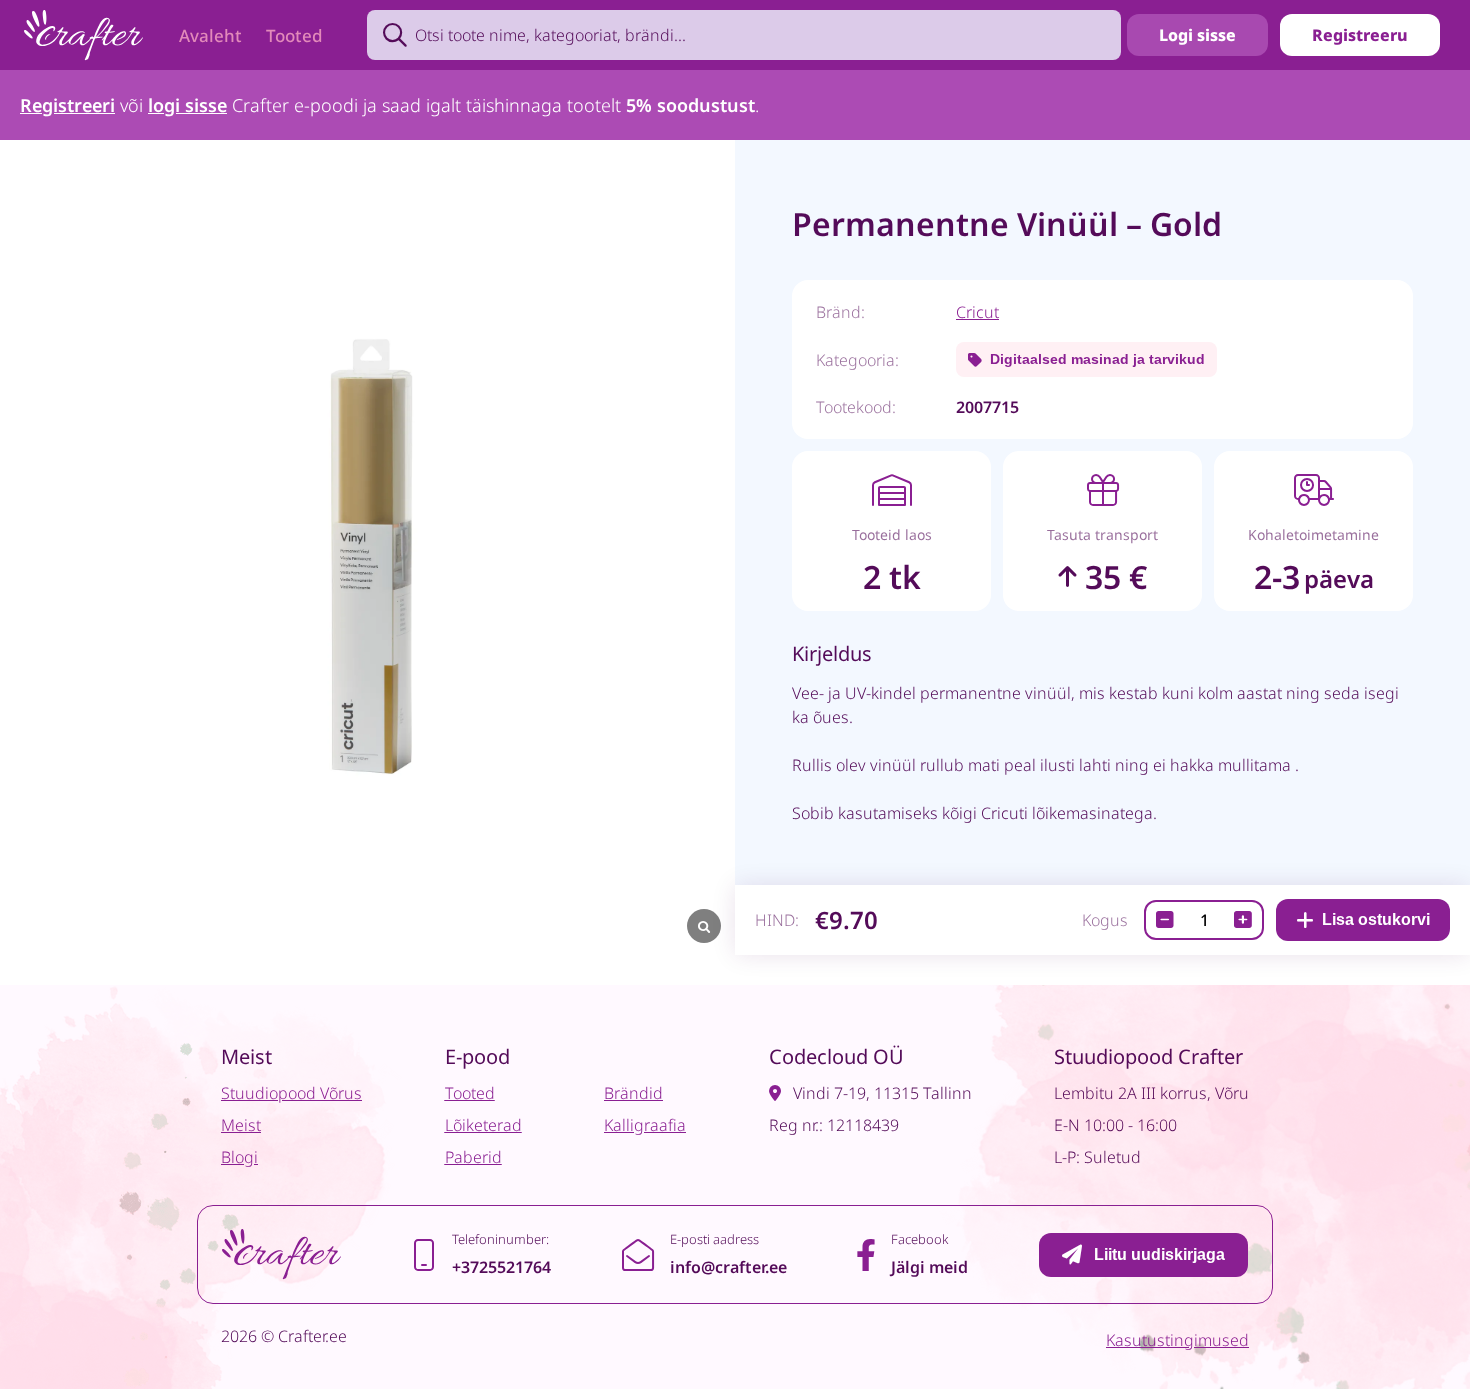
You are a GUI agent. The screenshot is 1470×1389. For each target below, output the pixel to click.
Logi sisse (1197, 35)
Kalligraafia (645, 1125)
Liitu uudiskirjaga (1159, 1254)
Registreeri (67, 105)
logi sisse (187, 105)
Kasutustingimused (1177, 1340)
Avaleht (210, 35)
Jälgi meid (929, 1267)
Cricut (977, 312)
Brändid (633, 1093)
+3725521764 (501, 1267)
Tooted (294, 35)
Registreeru (1360, 35)
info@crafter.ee (728, 1267)
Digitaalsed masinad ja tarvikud (1097, 359)
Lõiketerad (483, 1125)
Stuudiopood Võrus (291, 1093)
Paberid (473, 1157)
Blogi (239, 1157)
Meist (241, 1125)
